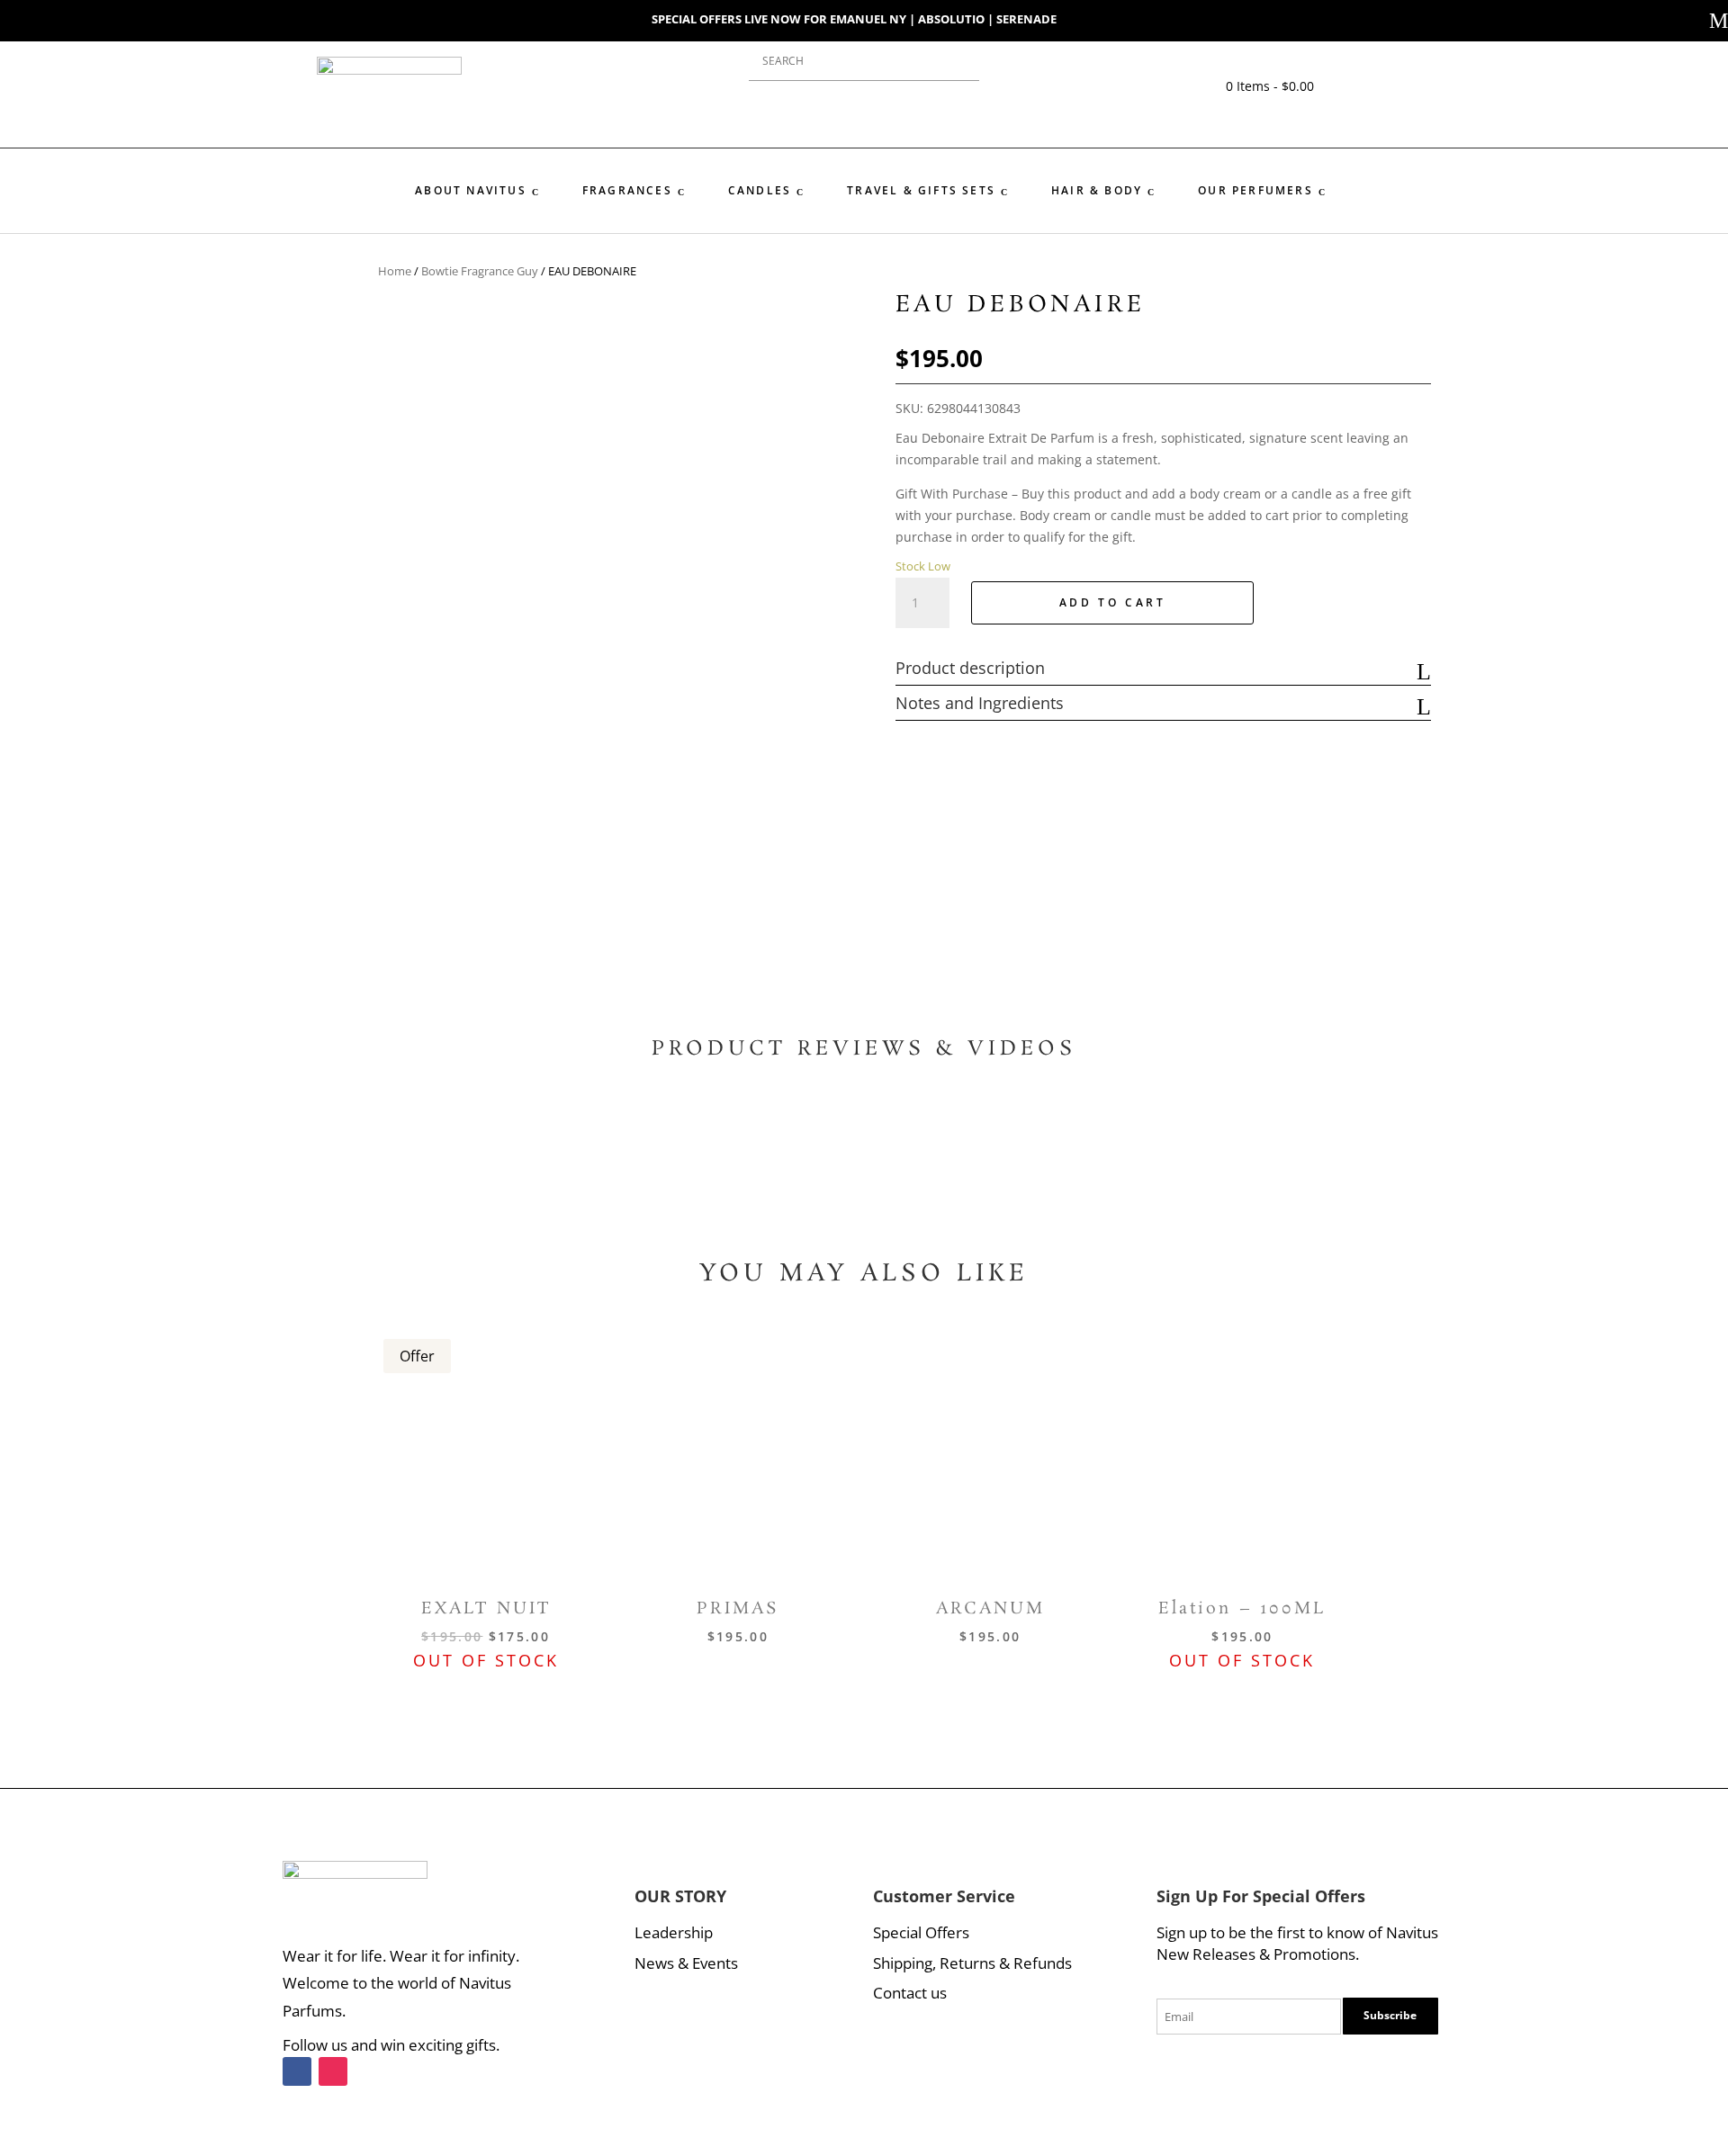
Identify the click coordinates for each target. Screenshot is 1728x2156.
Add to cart (1113, 602)
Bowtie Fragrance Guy (480, 271)
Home (395, 271)
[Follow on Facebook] (297, 2071)
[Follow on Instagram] (333, 2071)
